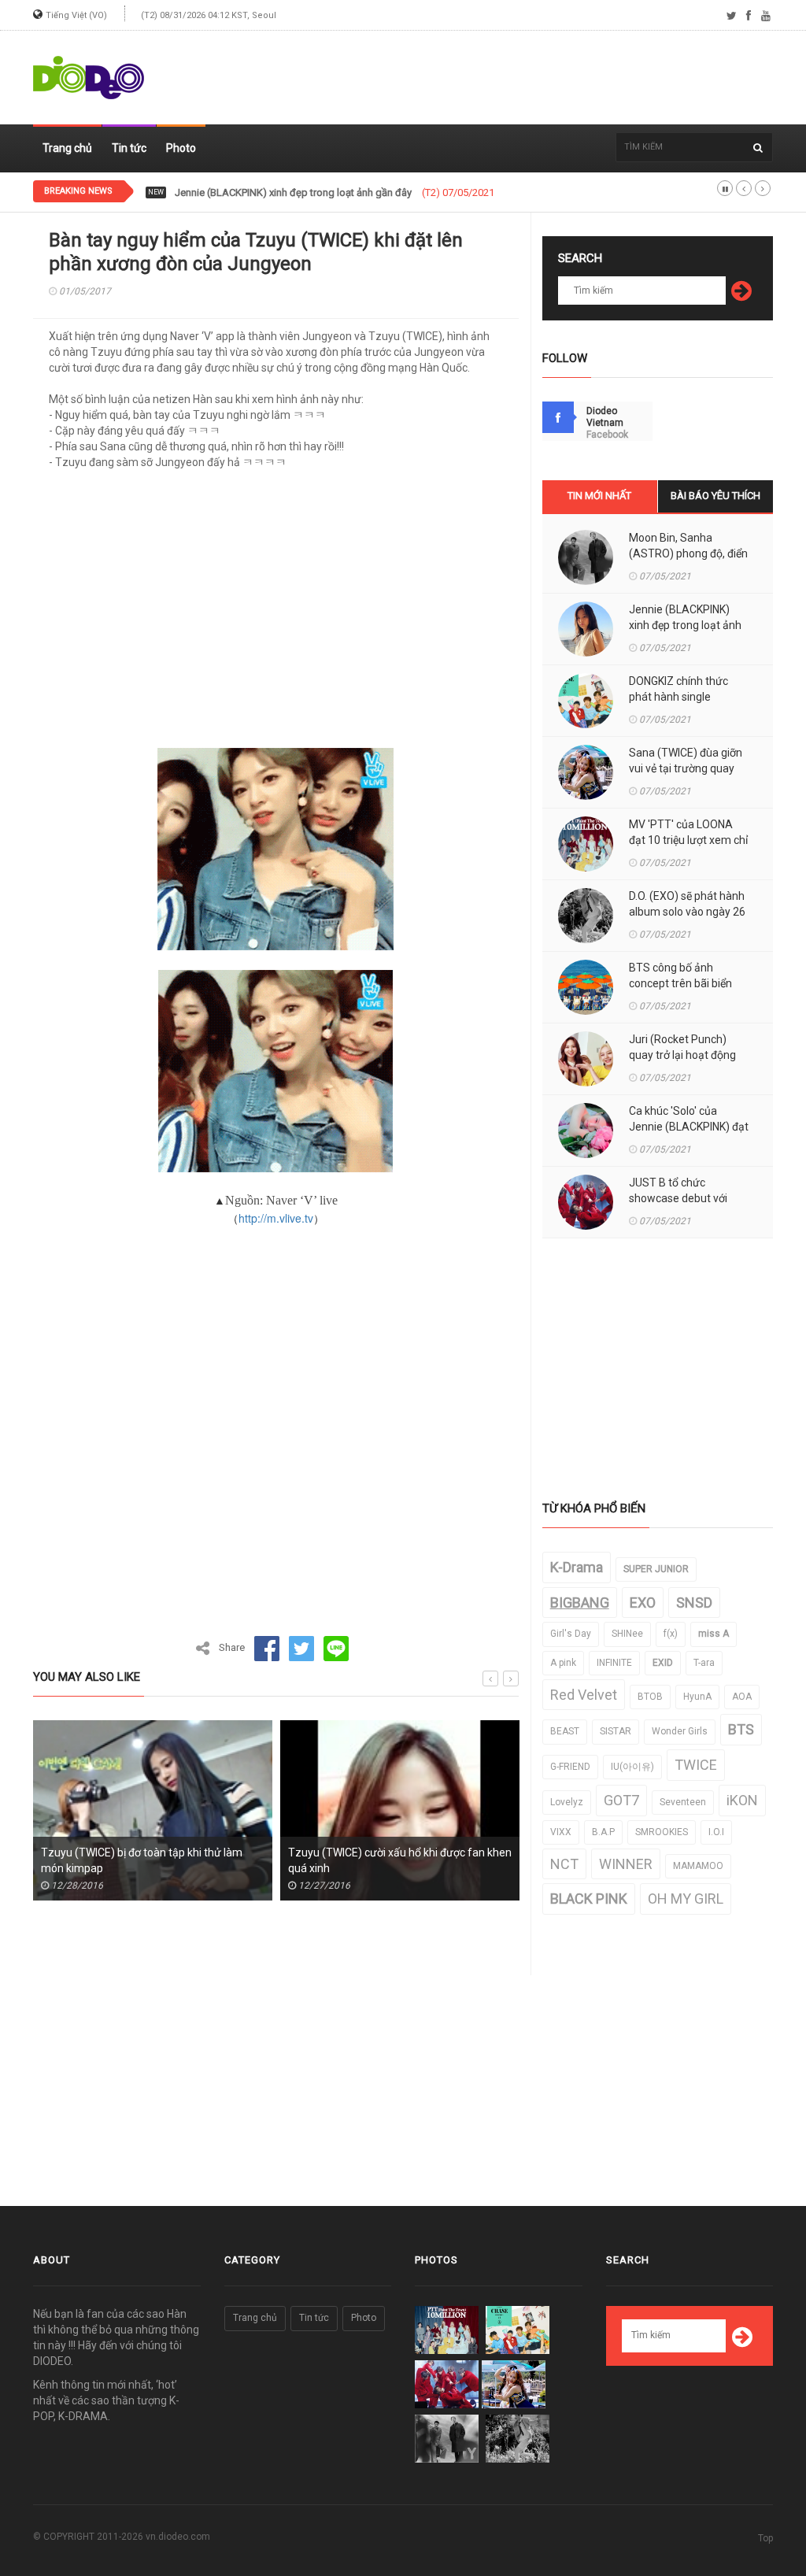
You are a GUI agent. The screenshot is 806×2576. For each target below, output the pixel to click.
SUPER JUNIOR (656, 1569)
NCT (564, 1864)
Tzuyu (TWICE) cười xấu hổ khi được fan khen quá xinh (400, 1860)
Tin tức (129, 148)
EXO (643, 1603)
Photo (181, 148)
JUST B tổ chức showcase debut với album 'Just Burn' (678, 1198)
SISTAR (616, 1731)
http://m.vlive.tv (276, 1218)
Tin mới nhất (599, 496)
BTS (741, 1729)
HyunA (697, 1697)
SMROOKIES (662, 1832)
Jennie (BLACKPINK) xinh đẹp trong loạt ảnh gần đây (685, 625)
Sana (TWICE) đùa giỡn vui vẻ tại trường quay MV (686, 768)
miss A (714, 1634)
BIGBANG (580, 1603)
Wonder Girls (680, 1731)
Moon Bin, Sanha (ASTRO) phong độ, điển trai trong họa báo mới (688, 553)
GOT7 (621, 1800)
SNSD (694, 1603)
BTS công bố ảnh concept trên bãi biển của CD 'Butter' (680, 983)
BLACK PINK (589, 1899)
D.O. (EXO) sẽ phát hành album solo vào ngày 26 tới (687, 912)
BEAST (565, 1731)
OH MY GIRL (686, 1899)
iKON (742, 1800)
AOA (742, 1697)
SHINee (627, 1634)
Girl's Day (571, 1634)
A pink (563, 1663)
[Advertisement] (486, 78)
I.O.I (716, 1832)
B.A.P (603, 1832)
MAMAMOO (698, 1866)
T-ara (704, 1663)
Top (765, 2538)
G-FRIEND (570, 1767)
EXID (663, 1663)
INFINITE (614, 1663)
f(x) (671, 1634)
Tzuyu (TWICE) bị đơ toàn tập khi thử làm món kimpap (142, 1860)
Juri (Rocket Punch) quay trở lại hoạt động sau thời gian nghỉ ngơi (684, 1055)
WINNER (626, 1864)
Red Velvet (584, 1695)
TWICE (696, 1765)
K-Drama (577, 1567)
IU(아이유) (632, 1767)
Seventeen (683, 1802)
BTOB (650, 1697)
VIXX (561, 1832)
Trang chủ (67, 148)
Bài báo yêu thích (715, 496)
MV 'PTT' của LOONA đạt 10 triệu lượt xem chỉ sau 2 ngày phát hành (688, 840)
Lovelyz (567, 1802)
